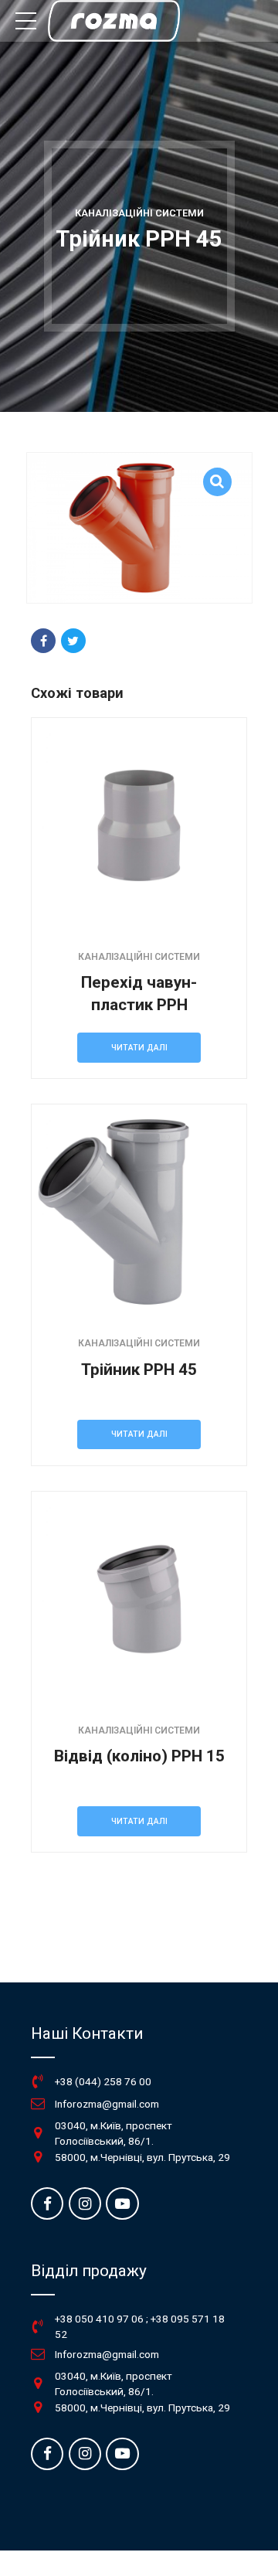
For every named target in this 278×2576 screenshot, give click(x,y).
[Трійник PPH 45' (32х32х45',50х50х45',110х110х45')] (139, 1212)
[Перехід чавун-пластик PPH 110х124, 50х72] (139, 825)
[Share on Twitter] (73, 641)
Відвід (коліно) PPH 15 (139, 1756)
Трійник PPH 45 (139, 1370)
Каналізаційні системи (139, 213)
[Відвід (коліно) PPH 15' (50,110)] (139, 1599)
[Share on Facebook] (43, 641)
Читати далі (139, 1048)
